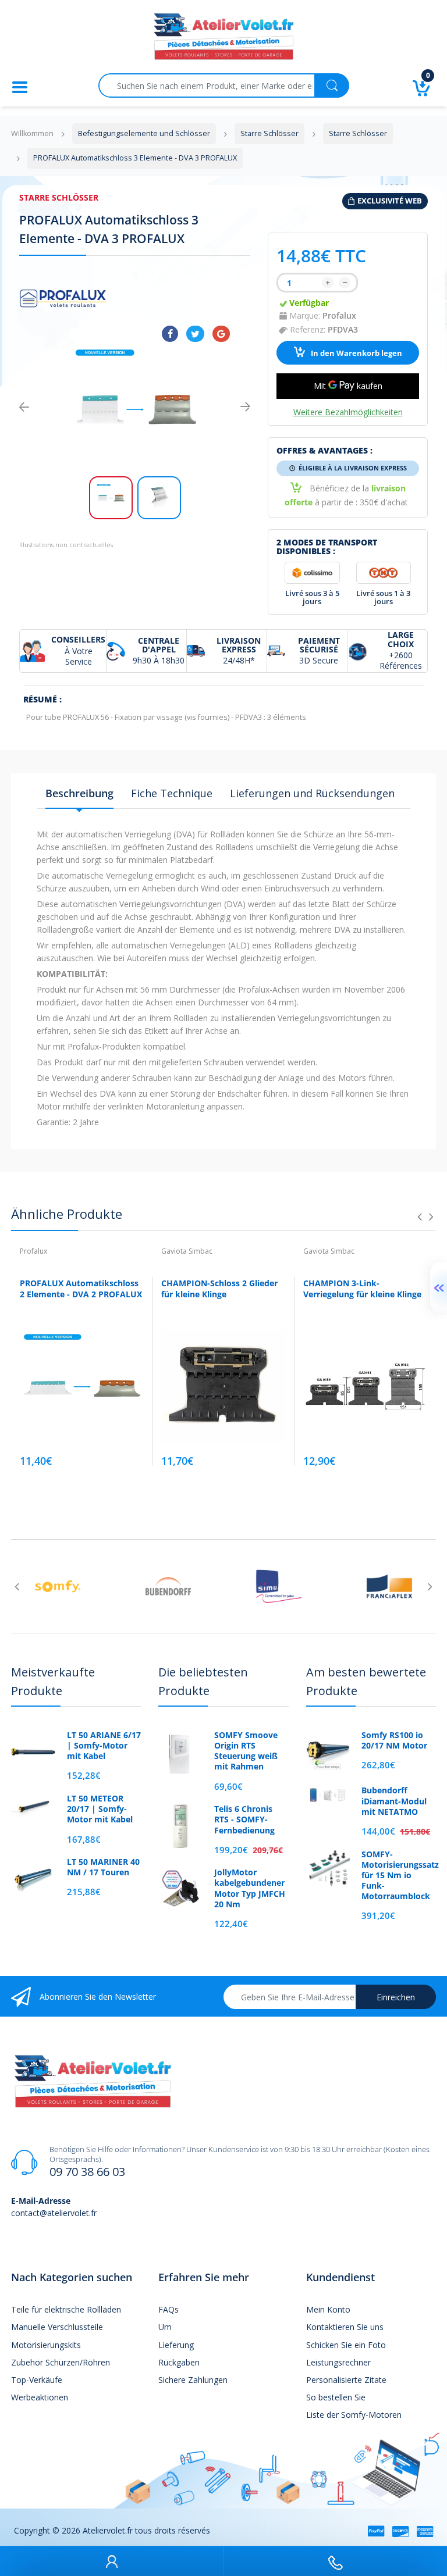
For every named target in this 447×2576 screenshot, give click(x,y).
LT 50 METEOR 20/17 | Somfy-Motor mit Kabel (100, 1809)
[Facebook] (170, 334)
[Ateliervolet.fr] (223, 40)
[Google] (221, 334)
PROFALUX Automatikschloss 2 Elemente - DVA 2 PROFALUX (81, 1289)
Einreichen (396, 1997)
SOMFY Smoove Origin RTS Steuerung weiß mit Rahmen (246, 1751)
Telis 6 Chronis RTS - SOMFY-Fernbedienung (244, 1819)
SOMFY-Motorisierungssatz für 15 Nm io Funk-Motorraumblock (399, 1876)
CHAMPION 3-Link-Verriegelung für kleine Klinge (362, 1289)
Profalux (339, 315)
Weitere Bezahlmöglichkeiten (348, 412)
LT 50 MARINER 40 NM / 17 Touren (103, 1867)
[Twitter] (195, 334)
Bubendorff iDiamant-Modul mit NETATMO (394, 1801)
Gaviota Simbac (187, 1251)
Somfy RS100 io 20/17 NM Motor (394, 1740)
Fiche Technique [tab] (172, 793)
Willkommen (32, 133)
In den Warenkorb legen (356, 353)
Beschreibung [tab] (79, 793)
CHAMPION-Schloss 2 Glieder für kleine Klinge (219, 1289)
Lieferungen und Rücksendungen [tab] (312, 793)
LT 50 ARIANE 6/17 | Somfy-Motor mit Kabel (104, 1746)
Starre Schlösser (59, 197)
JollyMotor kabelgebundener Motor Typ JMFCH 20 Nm (250, 1888)
